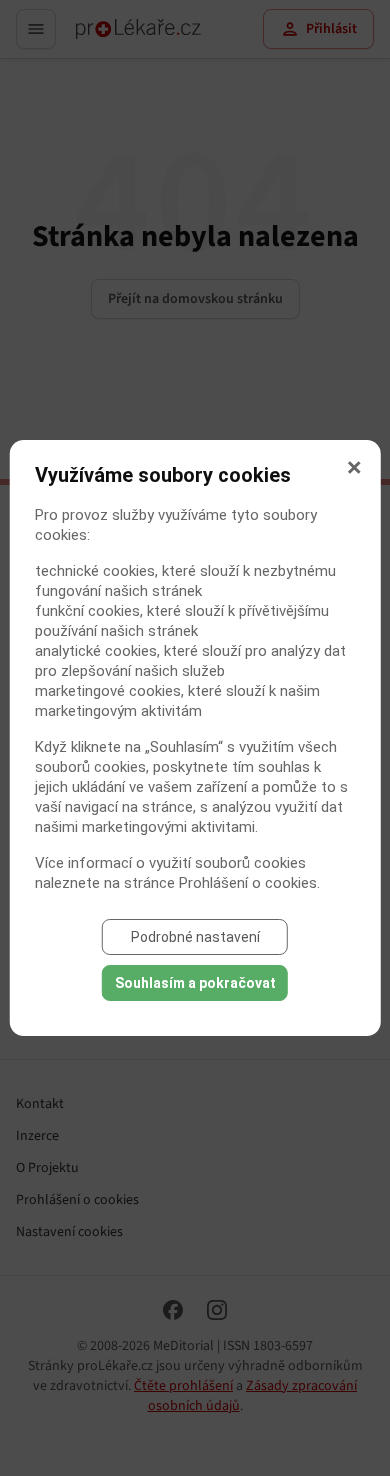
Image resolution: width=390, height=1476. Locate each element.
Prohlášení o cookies (248, 883)
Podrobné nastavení (195, 937)
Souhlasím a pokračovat (195, 983)
